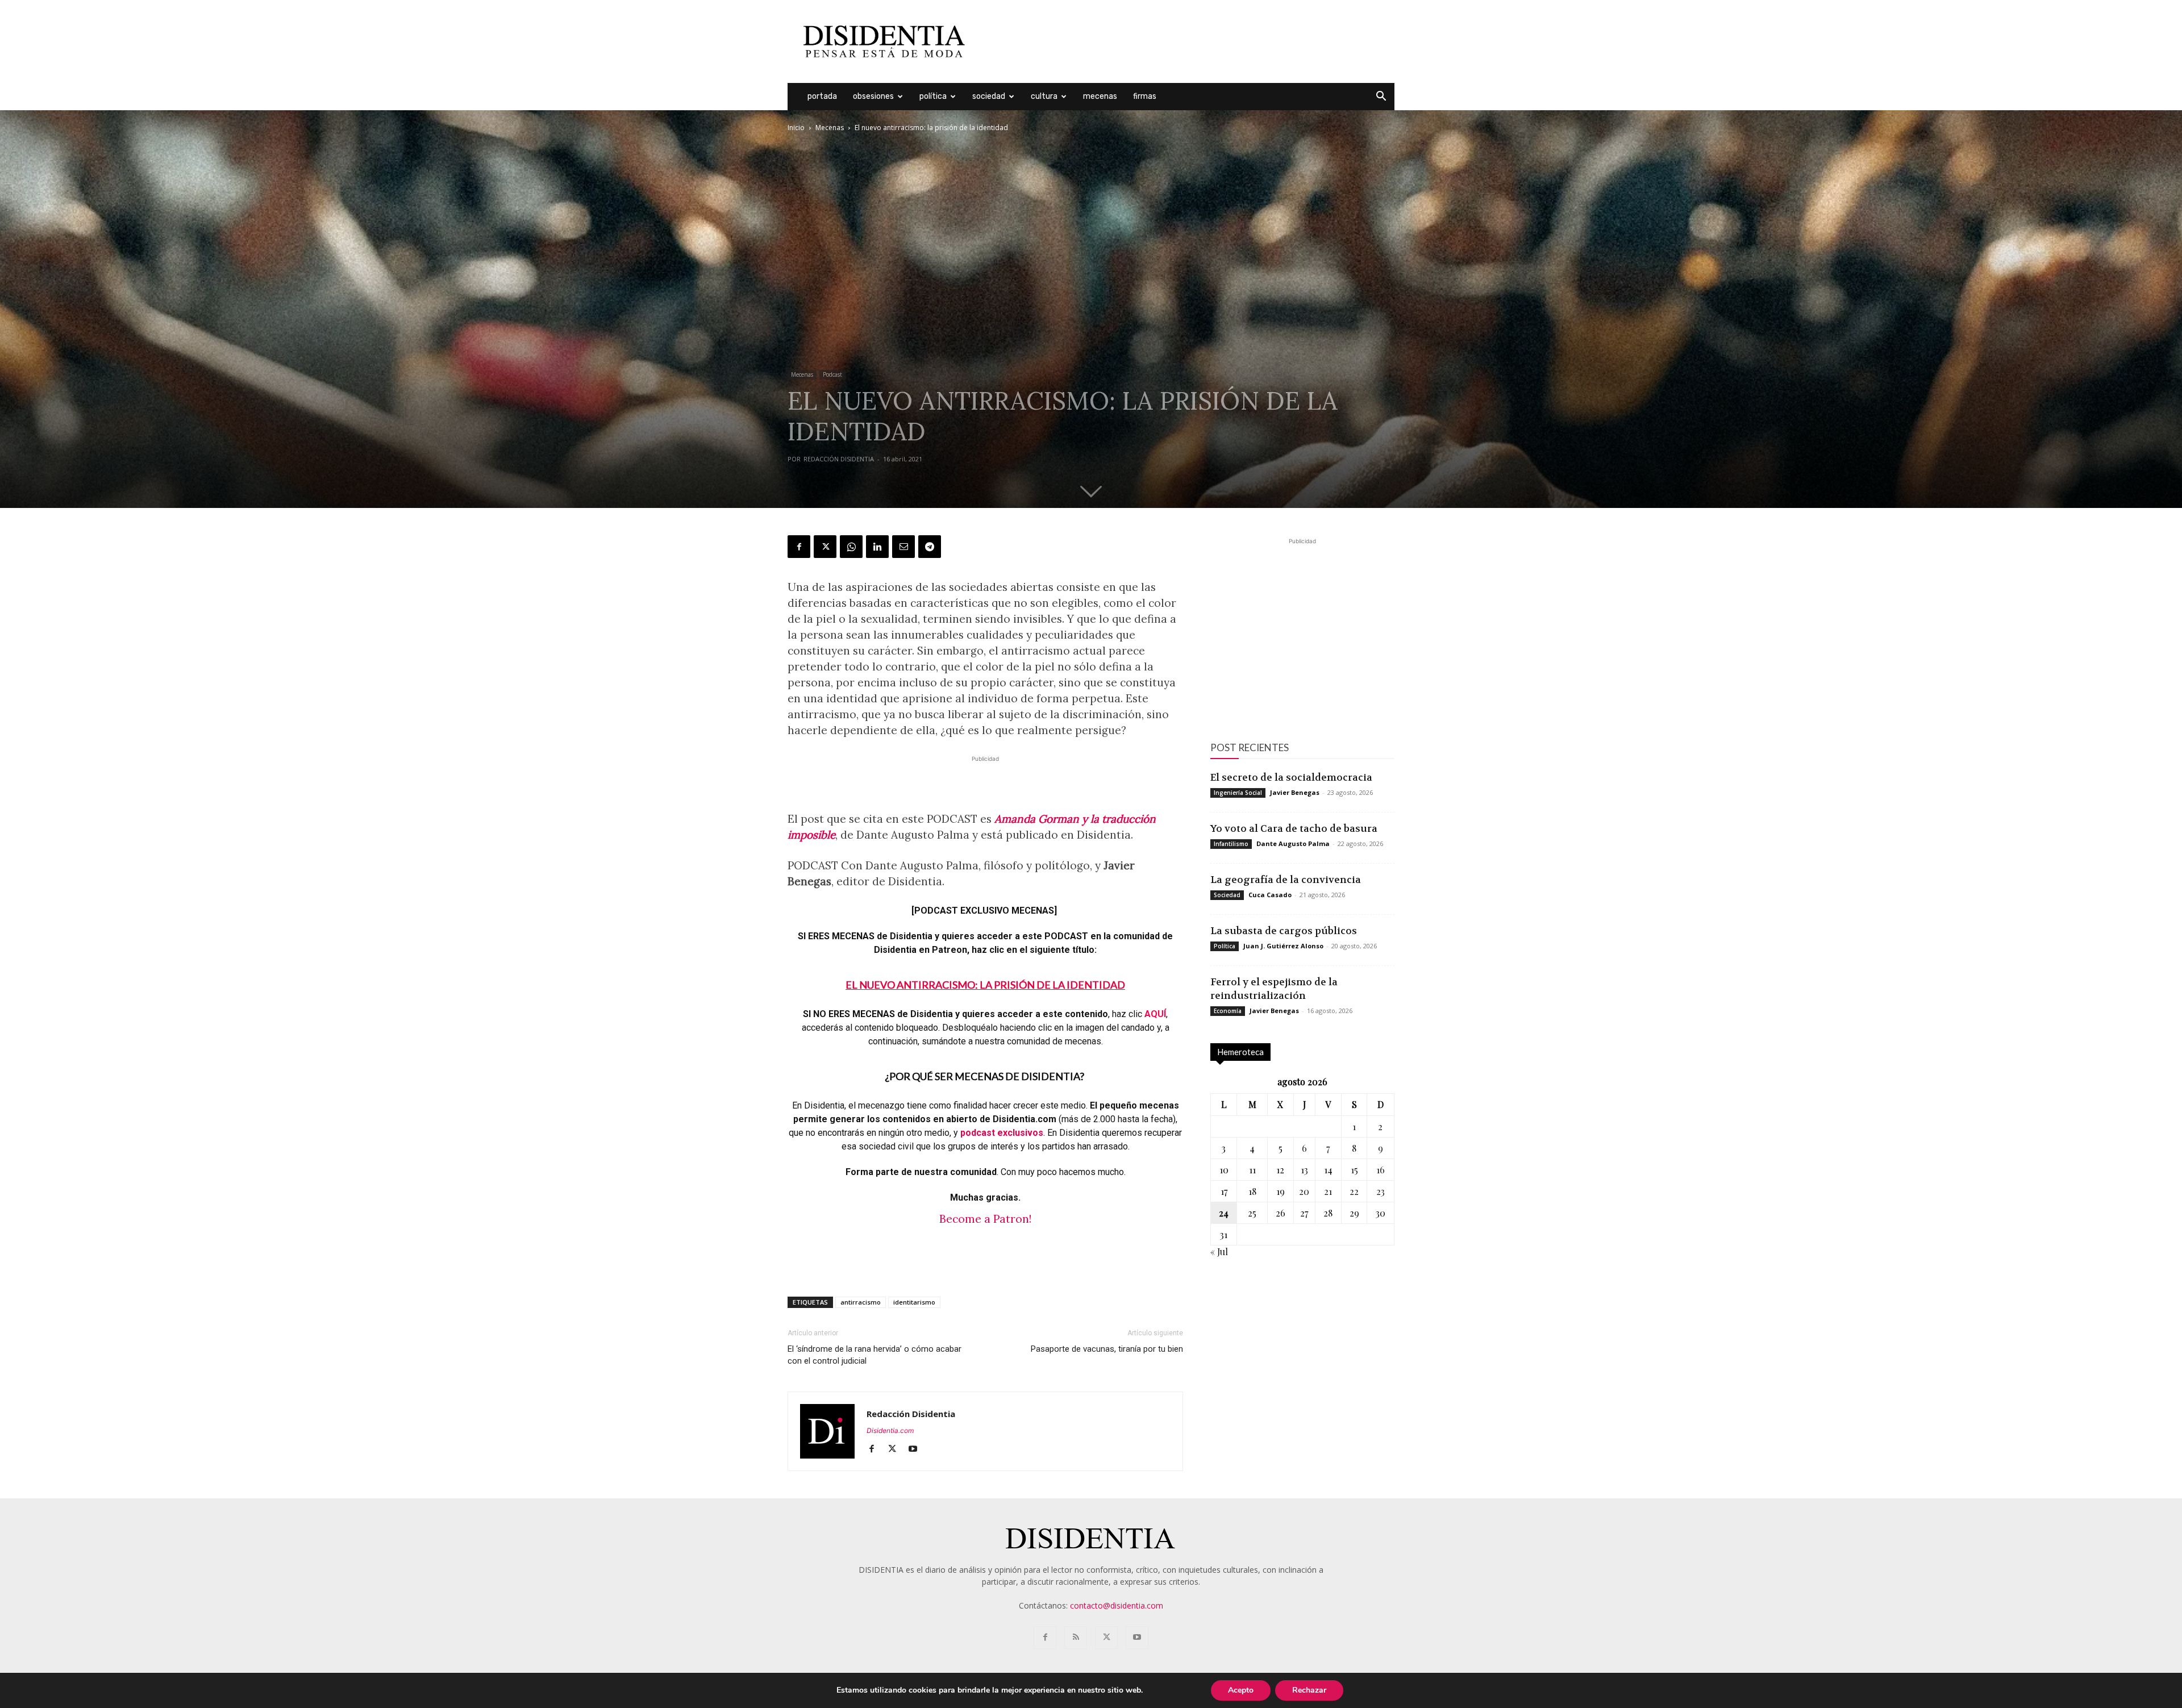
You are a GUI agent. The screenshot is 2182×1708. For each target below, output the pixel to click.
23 (1381, 1191)
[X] (825, 547)
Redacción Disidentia (839, 459)
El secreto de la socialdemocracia (1291, 777)
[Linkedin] (877, 547)
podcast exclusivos (1002, 1133)
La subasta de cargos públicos (1284, 931)
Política (933, 96)
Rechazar (1309, 1690)
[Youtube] (917, 1449)
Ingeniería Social (1238, 793)
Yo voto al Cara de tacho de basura (1294, 828)
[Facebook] (799, 547)
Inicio (796, 128)
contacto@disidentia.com (1117, 1605)
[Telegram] (930, 547)
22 (1354, 1191)
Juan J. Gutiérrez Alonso (1283, 946)
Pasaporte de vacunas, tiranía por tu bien (1107, 1349)
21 (1328, 1191)
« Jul (1219, 1251)
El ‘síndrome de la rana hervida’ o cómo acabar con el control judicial (875, 1355)
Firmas (1145, 96)
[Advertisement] (1188, 41)
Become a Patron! (985, 1219)
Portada (822, 96)
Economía (1228, 1011)
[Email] (903, 547)
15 (1354, 1170)
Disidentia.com (890, 1430)
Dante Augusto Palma (1293, 843)
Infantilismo (1231, 844)
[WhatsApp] (851, 547)
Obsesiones (873, 96)
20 (1304, 1191)
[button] (1381, 97)
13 (1304, 1170)
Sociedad (989, 96)
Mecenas (1100, 96)
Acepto (1241, 1690)
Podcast (832, 374)
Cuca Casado (1270, 895)
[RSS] (1076, 1638)
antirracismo (861, 1302)
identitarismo (914, 1302)
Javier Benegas (1295, 792)
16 (1381, 1170)
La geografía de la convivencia (1286, 880)
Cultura (1044, 96)
